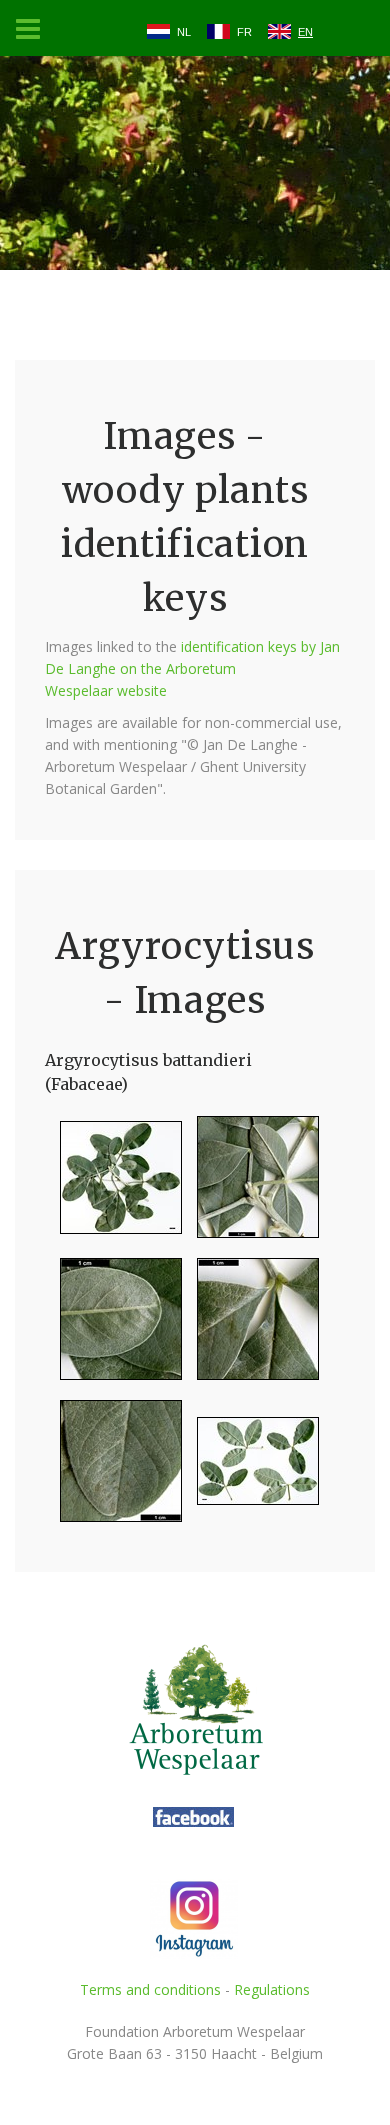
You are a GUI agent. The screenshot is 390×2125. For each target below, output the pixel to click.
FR (244, 32)
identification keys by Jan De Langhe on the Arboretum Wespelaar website (192, 668)
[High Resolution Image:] (113, 1185)
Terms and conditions (150, 1989)
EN (305, 32)
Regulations (272, 1989)
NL (184, 32)
